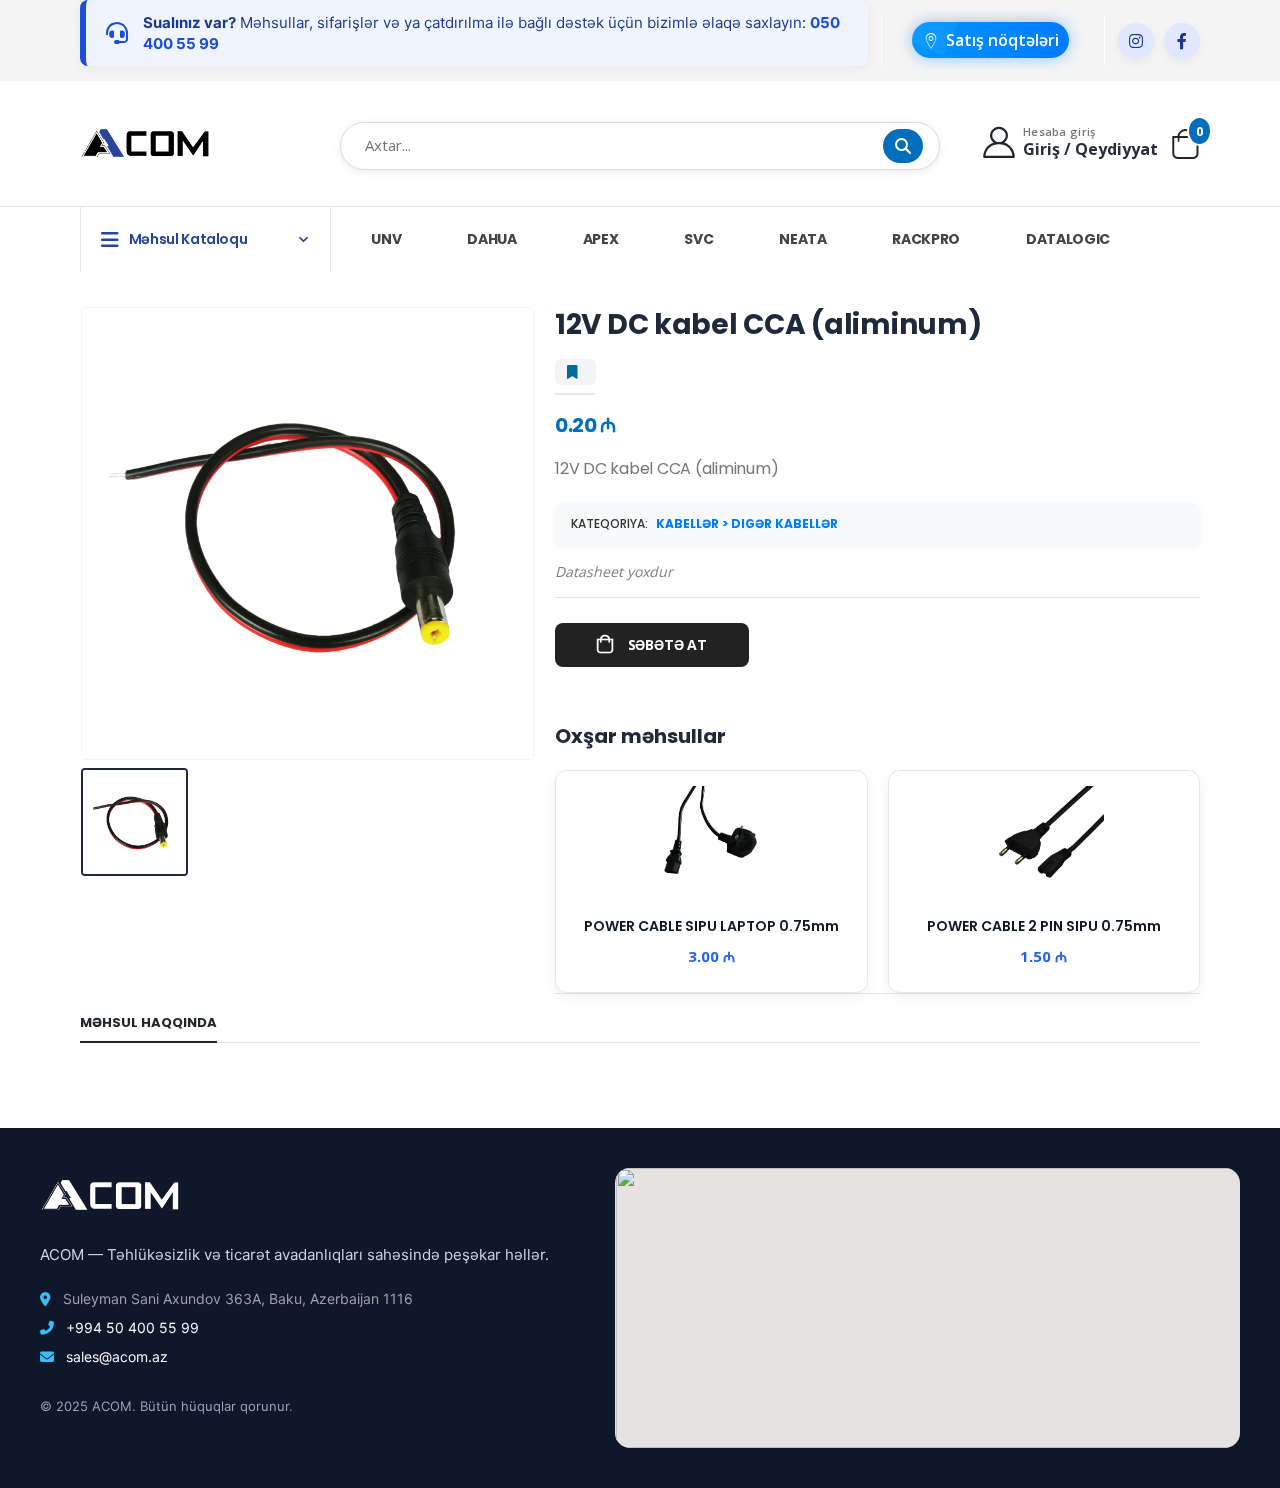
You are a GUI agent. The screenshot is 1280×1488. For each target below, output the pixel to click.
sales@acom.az (117, 1356)
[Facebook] (1182, 41)
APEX (601, 239)
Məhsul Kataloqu (188, 239)
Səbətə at (667, 644)
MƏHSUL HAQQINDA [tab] (148, 1022)
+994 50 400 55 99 (132, 1327)
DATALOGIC (1068, 239)
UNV (386, 239)
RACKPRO (926, 239)
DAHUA (491, 239)
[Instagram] (1136, 41)
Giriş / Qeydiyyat (1090, 149)
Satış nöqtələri (1002, 40)
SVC (698, 239)
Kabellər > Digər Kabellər (747, 523)
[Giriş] (1001, 141)
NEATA (802, 239)
